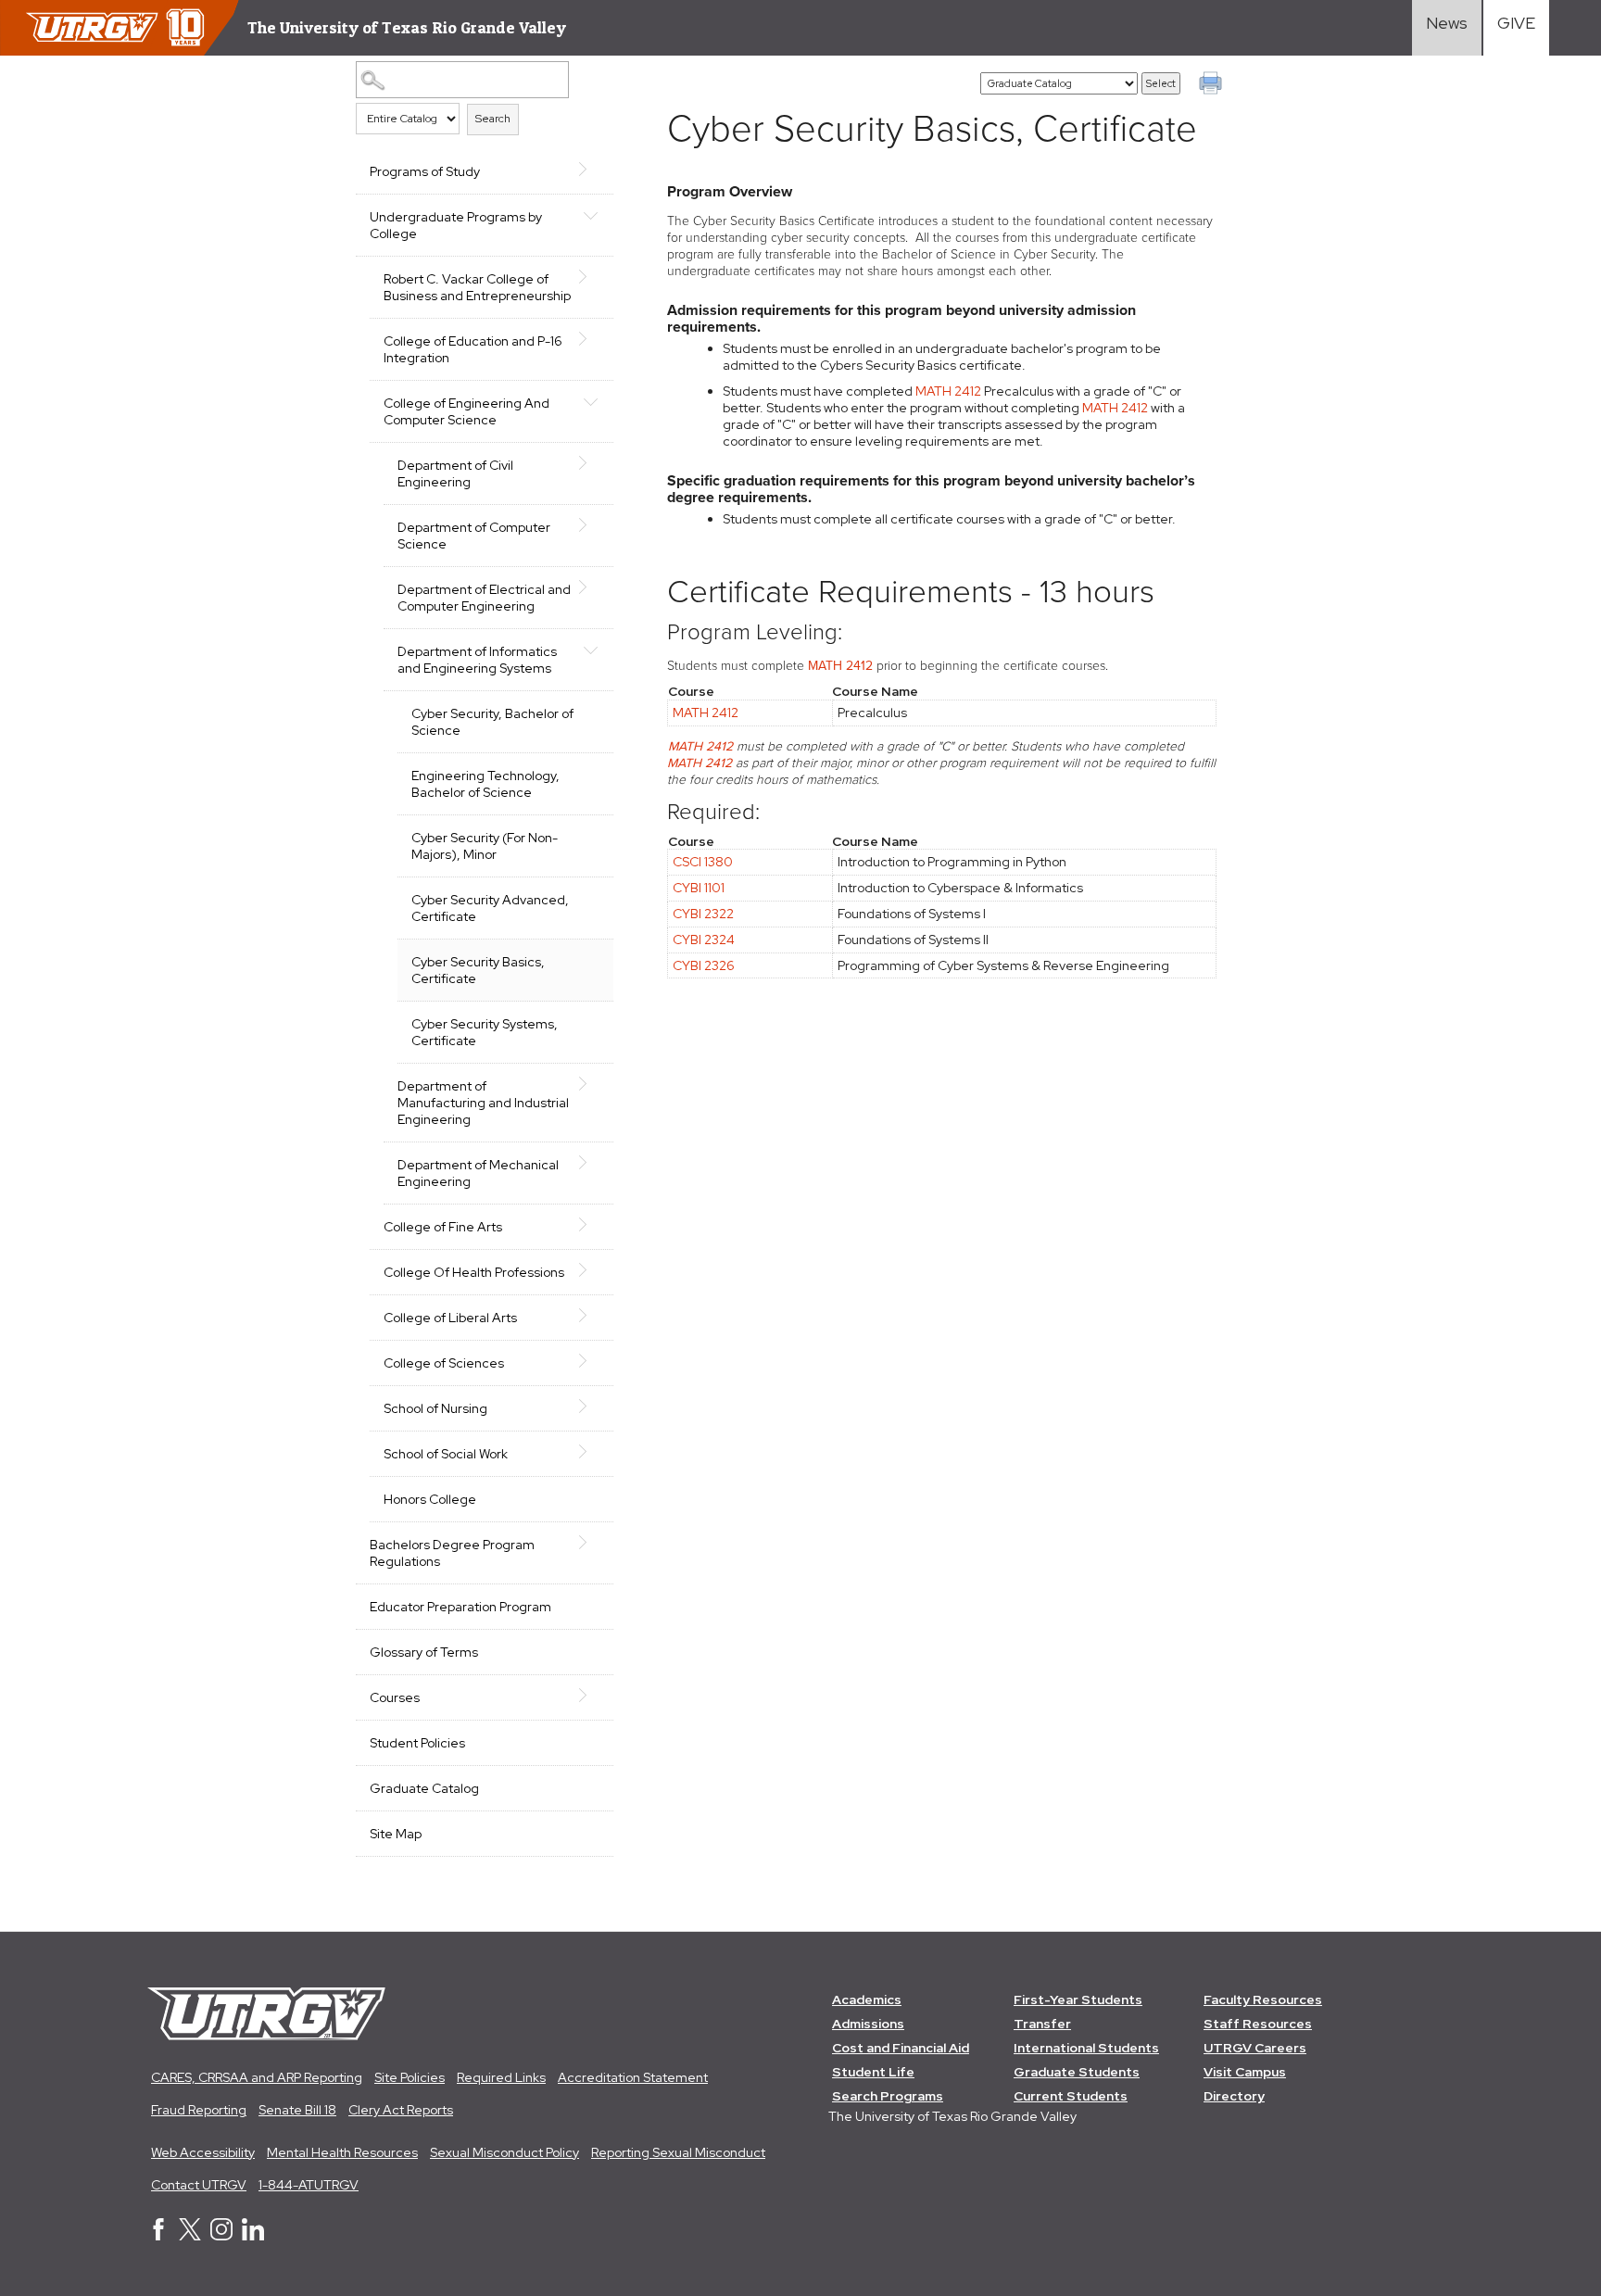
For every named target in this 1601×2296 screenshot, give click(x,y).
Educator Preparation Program (460, 1607)
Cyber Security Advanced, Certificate (490, 908)
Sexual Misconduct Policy (504, 2152)
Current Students (1071, 2096)
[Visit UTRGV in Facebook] (158, 2236)
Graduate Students (1077, 2072)
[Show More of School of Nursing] (590, 1407)
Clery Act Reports (401, 2110)
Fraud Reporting (199, 2110)
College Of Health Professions (474, 1272)
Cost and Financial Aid (901, 2048)
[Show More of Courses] (590, 1696)
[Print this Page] (1213, 85)
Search (493, 119)
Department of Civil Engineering (455, 473)
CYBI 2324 (704, 940)
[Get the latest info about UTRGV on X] (190, 2236)
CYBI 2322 (703, 914)
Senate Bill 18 (297, 2110)
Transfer (1042, 2024)
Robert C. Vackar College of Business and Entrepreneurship (477, 287)
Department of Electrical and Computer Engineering (484, 598)
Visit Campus (1245, 2072)
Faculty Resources (1263, 2000)
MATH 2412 (948, 391)
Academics (867, 2000)
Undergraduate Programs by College (456, 225)
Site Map (396, 1834)
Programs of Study (425, 171)
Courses (395, 1697)
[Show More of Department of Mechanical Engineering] (590, 1163)
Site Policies (410, 2077)
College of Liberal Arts (450, 1318)
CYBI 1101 (699, 888)
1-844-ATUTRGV (309, 2185)
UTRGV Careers (1255, 2048)
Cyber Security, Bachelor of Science (492, 722)
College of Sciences (444, 1363)
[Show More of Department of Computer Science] (590, 525)
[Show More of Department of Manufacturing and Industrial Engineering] (590, 1084)
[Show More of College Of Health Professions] (590, 1270)
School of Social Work (446, 1454)
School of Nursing (435, 1408)
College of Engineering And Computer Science (466, 411)
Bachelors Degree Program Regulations (452, 1553)
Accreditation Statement (633, 2077)
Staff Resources (1258, 2024)
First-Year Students (1078, 2000)
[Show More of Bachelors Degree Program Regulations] (590, 1543)
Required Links (501, 2077)
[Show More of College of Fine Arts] (590, 1225)
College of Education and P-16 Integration (473, 349)
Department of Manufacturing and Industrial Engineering (483, 1103)
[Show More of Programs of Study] (590, 170)
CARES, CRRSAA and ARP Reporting (257, 2077)
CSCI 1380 (703, 862)
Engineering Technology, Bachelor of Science (485, 784)
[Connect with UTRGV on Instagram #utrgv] (221, 2236)
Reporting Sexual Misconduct (678, 2152)
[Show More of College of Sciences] (590, 1361)
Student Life (873, 2072)
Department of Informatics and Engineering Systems (477, 660)
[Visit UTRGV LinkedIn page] (253, 2236)
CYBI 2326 (704, 965)
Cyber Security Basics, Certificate (478, 970)
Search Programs (888, 2096)
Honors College (430, 1499)
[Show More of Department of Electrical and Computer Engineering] (590, 587)
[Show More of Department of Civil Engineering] (590, 463)
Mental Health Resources (342, 2152)
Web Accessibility (203, 2152)
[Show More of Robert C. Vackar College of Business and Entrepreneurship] (590, 277)
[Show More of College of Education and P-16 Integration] (590, 339)
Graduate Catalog (424, 1788)
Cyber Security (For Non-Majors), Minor (485, 846)
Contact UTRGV (199, 2185)
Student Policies (417, 1743)
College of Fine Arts (443, 1227)
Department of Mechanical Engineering (478, 1173)
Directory (1234, 2096)
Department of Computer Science (474, 536)
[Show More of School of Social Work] (590, 1452)
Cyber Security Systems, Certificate (485, 1032)
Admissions (868, 2024)
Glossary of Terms (424, 1652)
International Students (1086, 2048)
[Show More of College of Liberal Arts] (590, 1316)
